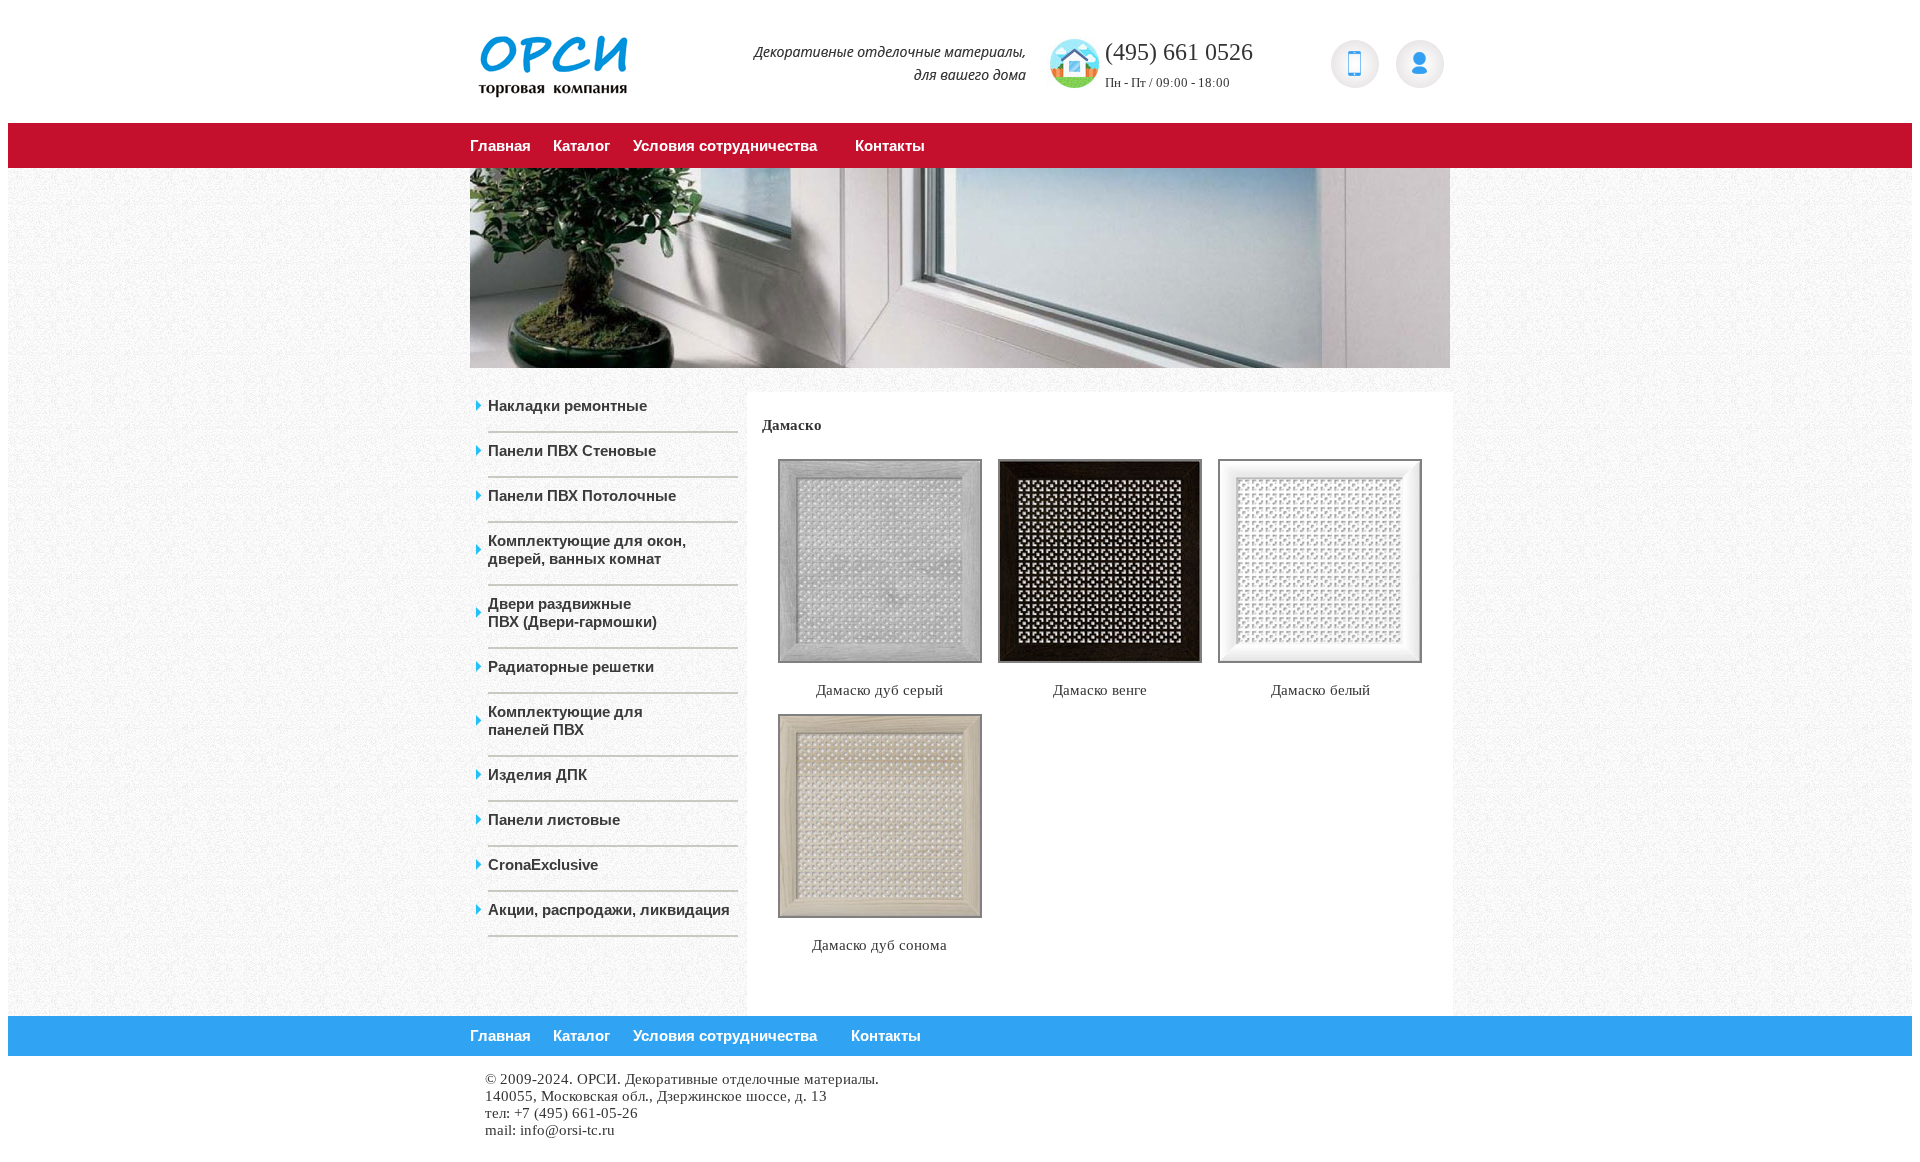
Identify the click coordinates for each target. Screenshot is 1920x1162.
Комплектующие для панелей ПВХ (565, 720)
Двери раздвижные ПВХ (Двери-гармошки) (572, 612)
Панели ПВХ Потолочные (582, 495)
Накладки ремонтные (567, 405)
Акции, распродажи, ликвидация (609, 909)
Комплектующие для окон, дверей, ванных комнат (587, 549)
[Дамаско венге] (1100, 657)
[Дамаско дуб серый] (880, 657)
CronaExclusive (543, 864)
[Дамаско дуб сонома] (880, 912)
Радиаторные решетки (571, 666)
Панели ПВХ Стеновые (572, 450)
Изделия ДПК (537, 774)
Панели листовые (554, 819)
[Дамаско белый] (1320, 657)
